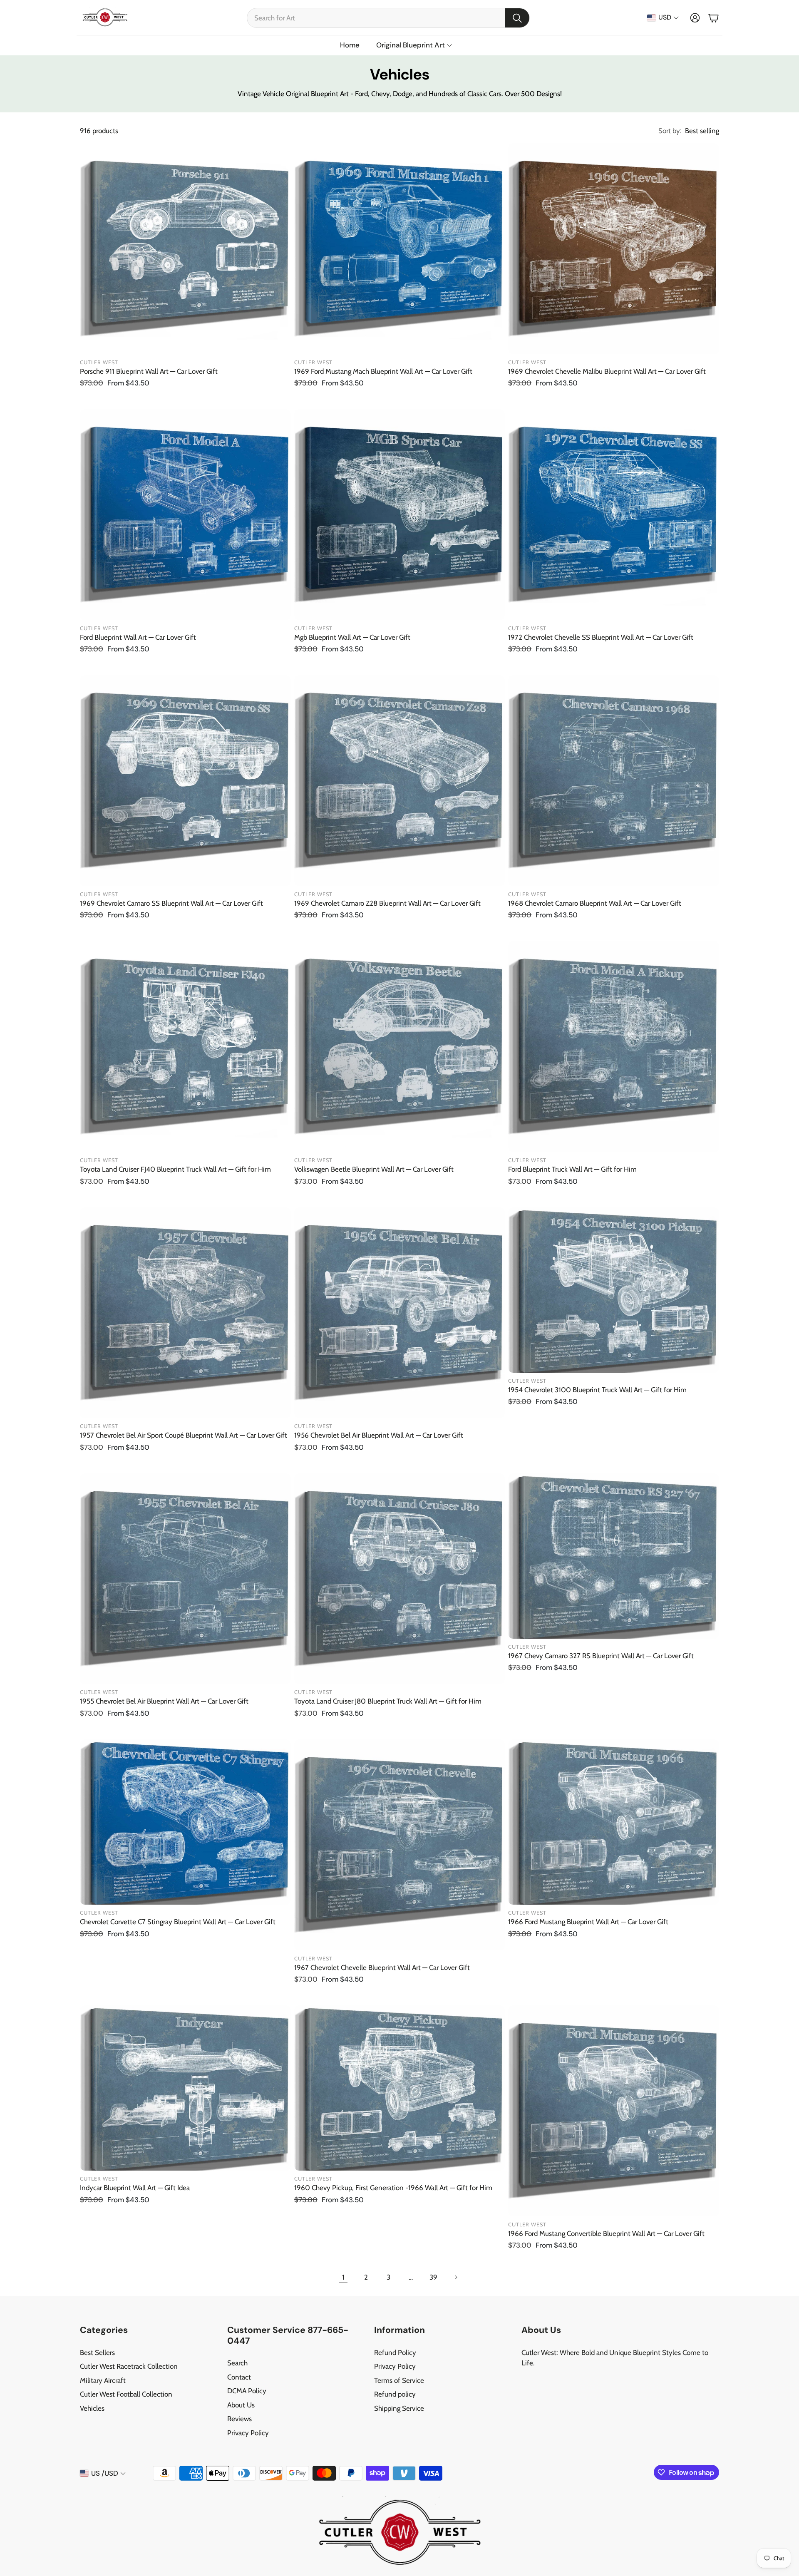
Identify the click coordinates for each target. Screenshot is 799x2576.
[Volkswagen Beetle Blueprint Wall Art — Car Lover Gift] (400, 1047)
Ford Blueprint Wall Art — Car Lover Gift (138, 637)
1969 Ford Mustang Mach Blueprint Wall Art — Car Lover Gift (383, 371)
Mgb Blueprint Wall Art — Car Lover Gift (352, 637)
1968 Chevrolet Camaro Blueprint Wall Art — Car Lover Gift (595, 903)
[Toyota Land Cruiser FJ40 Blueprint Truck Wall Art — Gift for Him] (185, 1047)
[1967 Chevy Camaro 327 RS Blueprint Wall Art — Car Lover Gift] (614, 1556)
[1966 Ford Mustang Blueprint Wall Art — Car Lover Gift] (614, 1822)
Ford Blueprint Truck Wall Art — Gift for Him (572, 1169)
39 (433, 2277)
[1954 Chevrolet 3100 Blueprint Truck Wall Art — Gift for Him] (614, 1290)
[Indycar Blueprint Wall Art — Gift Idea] (185, 2088)
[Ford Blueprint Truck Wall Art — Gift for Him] (614, 1047)
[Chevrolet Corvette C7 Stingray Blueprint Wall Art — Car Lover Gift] (185, 1822)
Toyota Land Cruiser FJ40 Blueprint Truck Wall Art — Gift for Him (175, 1169)
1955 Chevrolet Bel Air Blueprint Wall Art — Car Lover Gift (164, 1701)
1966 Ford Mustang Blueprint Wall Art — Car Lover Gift (588, 1922)
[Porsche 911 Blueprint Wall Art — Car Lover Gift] (185, 249)
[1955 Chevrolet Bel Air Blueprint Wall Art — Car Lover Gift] (185, 1579)
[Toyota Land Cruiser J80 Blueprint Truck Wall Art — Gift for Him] (400, 1579)
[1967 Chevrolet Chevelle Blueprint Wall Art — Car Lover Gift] (400, 1845)
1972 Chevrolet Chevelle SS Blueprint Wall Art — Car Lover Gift (601, 637)
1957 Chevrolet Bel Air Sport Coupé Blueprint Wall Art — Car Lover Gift (184, 1435)
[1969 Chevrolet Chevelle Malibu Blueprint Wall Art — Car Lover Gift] (614, 249)
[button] (388, 18)
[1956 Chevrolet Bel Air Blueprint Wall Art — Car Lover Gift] (400, 1313)
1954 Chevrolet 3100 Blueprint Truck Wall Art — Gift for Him (597, 1390)
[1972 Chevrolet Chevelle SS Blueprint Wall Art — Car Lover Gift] (614, 515)
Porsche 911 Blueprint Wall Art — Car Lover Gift (149, 371)
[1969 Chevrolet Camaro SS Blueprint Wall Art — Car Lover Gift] (185, 781)
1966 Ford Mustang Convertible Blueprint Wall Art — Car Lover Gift (606, 2233)
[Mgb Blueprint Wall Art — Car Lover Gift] (400, 515)
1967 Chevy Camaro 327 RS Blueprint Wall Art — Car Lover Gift (601, 1656)
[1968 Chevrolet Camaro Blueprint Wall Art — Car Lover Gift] (614, 781)
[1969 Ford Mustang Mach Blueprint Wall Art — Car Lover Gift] (400, 249)
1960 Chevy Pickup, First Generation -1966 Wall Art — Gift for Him (393, 2188)
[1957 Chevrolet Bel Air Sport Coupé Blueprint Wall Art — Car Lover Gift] (185, 1313)
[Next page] (456, 2277)
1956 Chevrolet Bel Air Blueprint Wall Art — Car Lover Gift (379, 1435)
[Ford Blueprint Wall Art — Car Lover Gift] (185, 515)
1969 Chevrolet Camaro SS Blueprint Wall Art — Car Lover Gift (171, 903)
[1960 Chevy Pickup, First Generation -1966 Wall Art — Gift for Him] (400, 2088)
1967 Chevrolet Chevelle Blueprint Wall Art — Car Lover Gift (382, 1967)
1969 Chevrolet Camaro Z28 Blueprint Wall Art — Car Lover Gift (387, 903)
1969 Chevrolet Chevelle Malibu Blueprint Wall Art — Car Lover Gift (607, 371)
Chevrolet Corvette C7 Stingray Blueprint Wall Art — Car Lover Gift (178, 1922)
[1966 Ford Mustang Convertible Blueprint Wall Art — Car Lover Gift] (614, 2111)
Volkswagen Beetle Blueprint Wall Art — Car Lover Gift (374, 1169)
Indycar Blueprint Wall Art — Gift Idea (135, 2188)
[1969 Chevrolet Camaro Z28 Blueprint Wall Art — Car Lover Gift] (400, 781)
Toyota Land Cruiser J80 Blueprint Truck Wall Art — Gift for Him (388, 1701)
